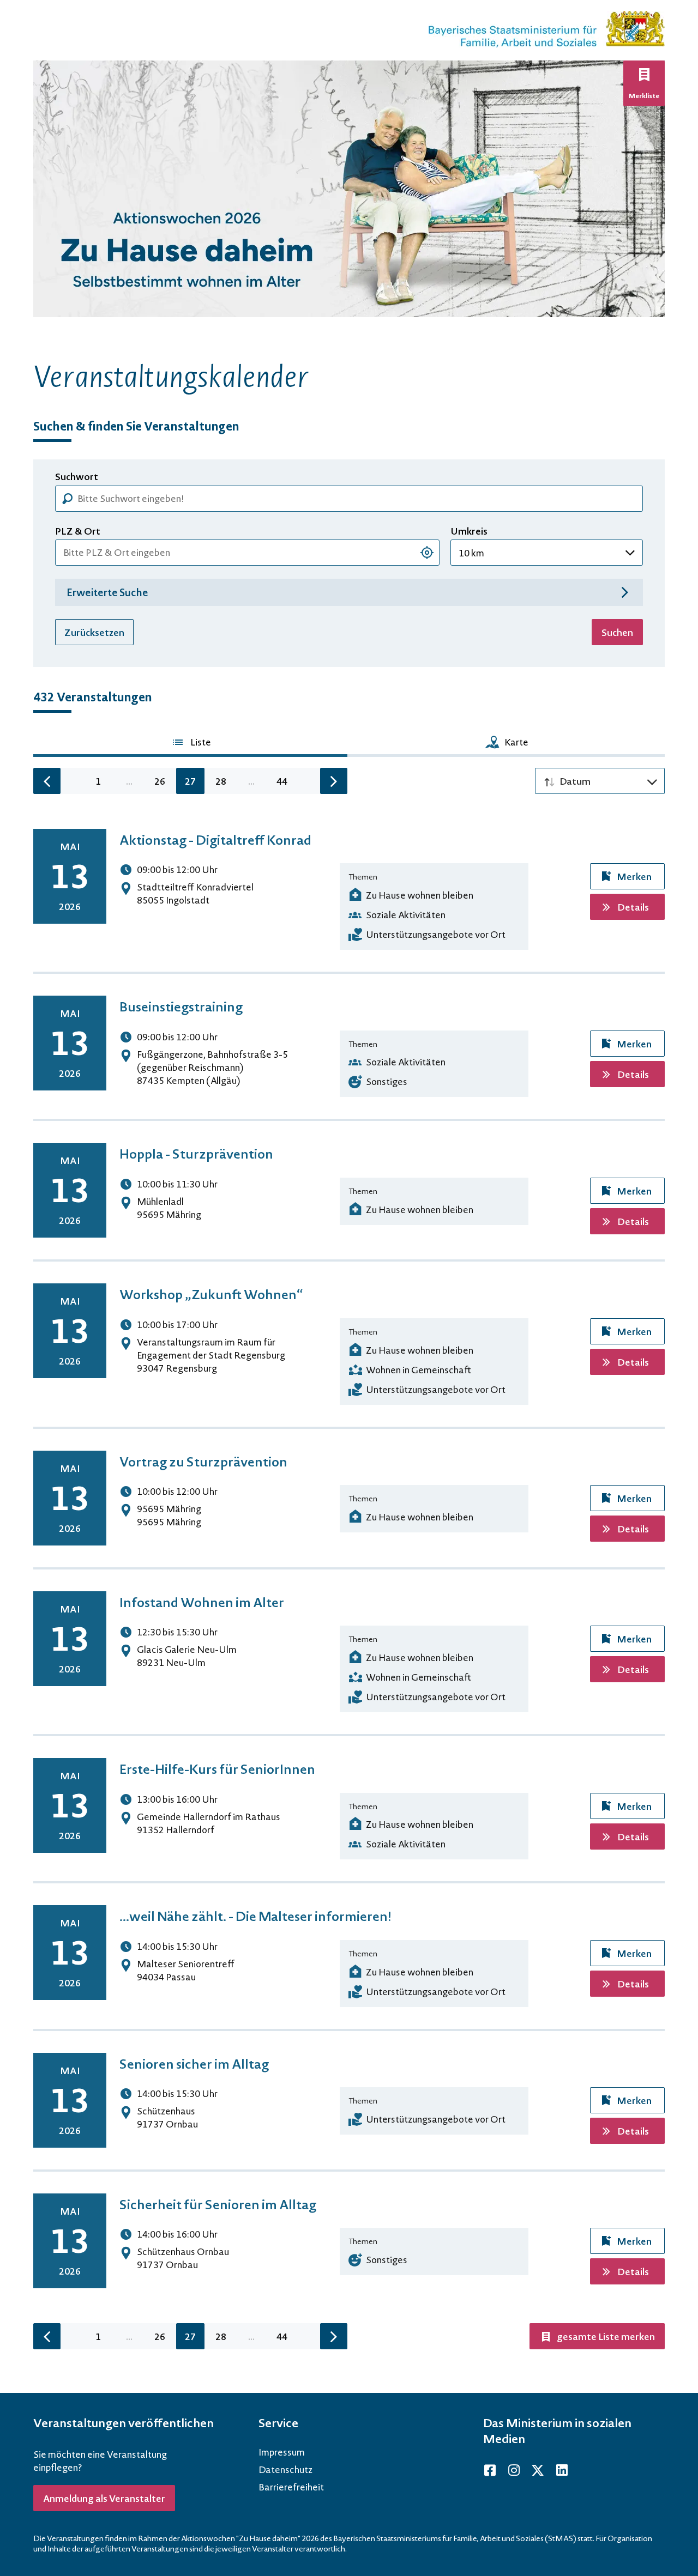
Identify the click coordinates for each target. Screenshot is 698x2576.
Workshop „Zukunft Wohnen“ (211, 1294)
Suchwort (77, 477)
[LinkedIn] (562, 2470)
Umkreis (469, 531)
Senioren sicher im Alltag (194, 2063)
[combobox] (247, 553)
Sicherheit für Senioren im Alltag (218, 2204)
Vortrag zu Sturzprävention (203, 1461)
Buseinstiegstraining (181, 1006)
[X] (538, 2470)
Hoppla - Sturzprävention (196, 1153)
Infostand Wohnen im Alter (202, 1602)
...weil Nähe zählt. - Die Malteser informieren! (255, 1916)
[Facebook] (490, 2470)
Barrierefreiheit (291, 2487)
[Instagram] (514, 2470)
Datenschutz (285, 2469)
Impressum (282, 2452)
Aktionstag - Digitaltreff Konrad (215, 840)
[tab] (190, 744)
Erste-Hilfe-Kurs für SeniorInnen (217, 1769)
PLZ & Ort (78, 531)
